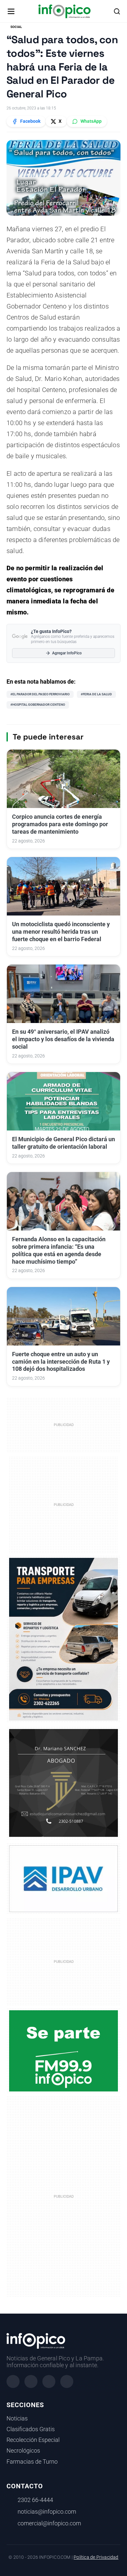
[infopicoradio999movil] (63, 2051)
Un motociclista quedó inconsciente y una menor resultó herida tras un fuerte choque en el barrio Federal (61, 932)
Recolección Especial (33, 2440)
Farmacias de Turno (32, 2462)
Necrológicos (23, 2451)
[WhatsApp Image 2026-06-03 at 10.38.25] (63, 1639)
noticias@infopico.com (47, 2512)
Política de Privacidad (96, 2557)
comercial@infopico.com (49, 2523)
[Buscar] (117, 11)
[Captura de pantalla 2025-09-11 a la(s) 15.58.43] (63, 1782)
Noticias (17, 2418)
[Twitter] (49, 2381)
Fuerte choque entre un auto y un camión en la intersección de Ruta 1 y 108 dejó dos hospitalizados (61, 1362)
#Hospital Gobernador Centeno (38, 705)
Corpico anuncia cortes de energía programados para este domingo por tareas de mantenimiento (60, 824)
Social (16, 27)
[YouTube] (67, 2381)
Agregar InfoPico (67, 653)
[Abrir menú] (11, 11)
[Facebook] (13, 2381)
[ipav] (63, 1878)
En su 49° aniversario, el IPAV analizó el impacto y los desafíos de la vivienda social (63, 1039)
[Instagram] (31, 2381)
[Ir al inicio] (64, 11)
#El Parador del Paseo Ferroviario (40, 694)
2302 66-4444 (35, 2500)
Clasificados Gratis (31, 2429)
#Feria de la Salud (96, 694)
